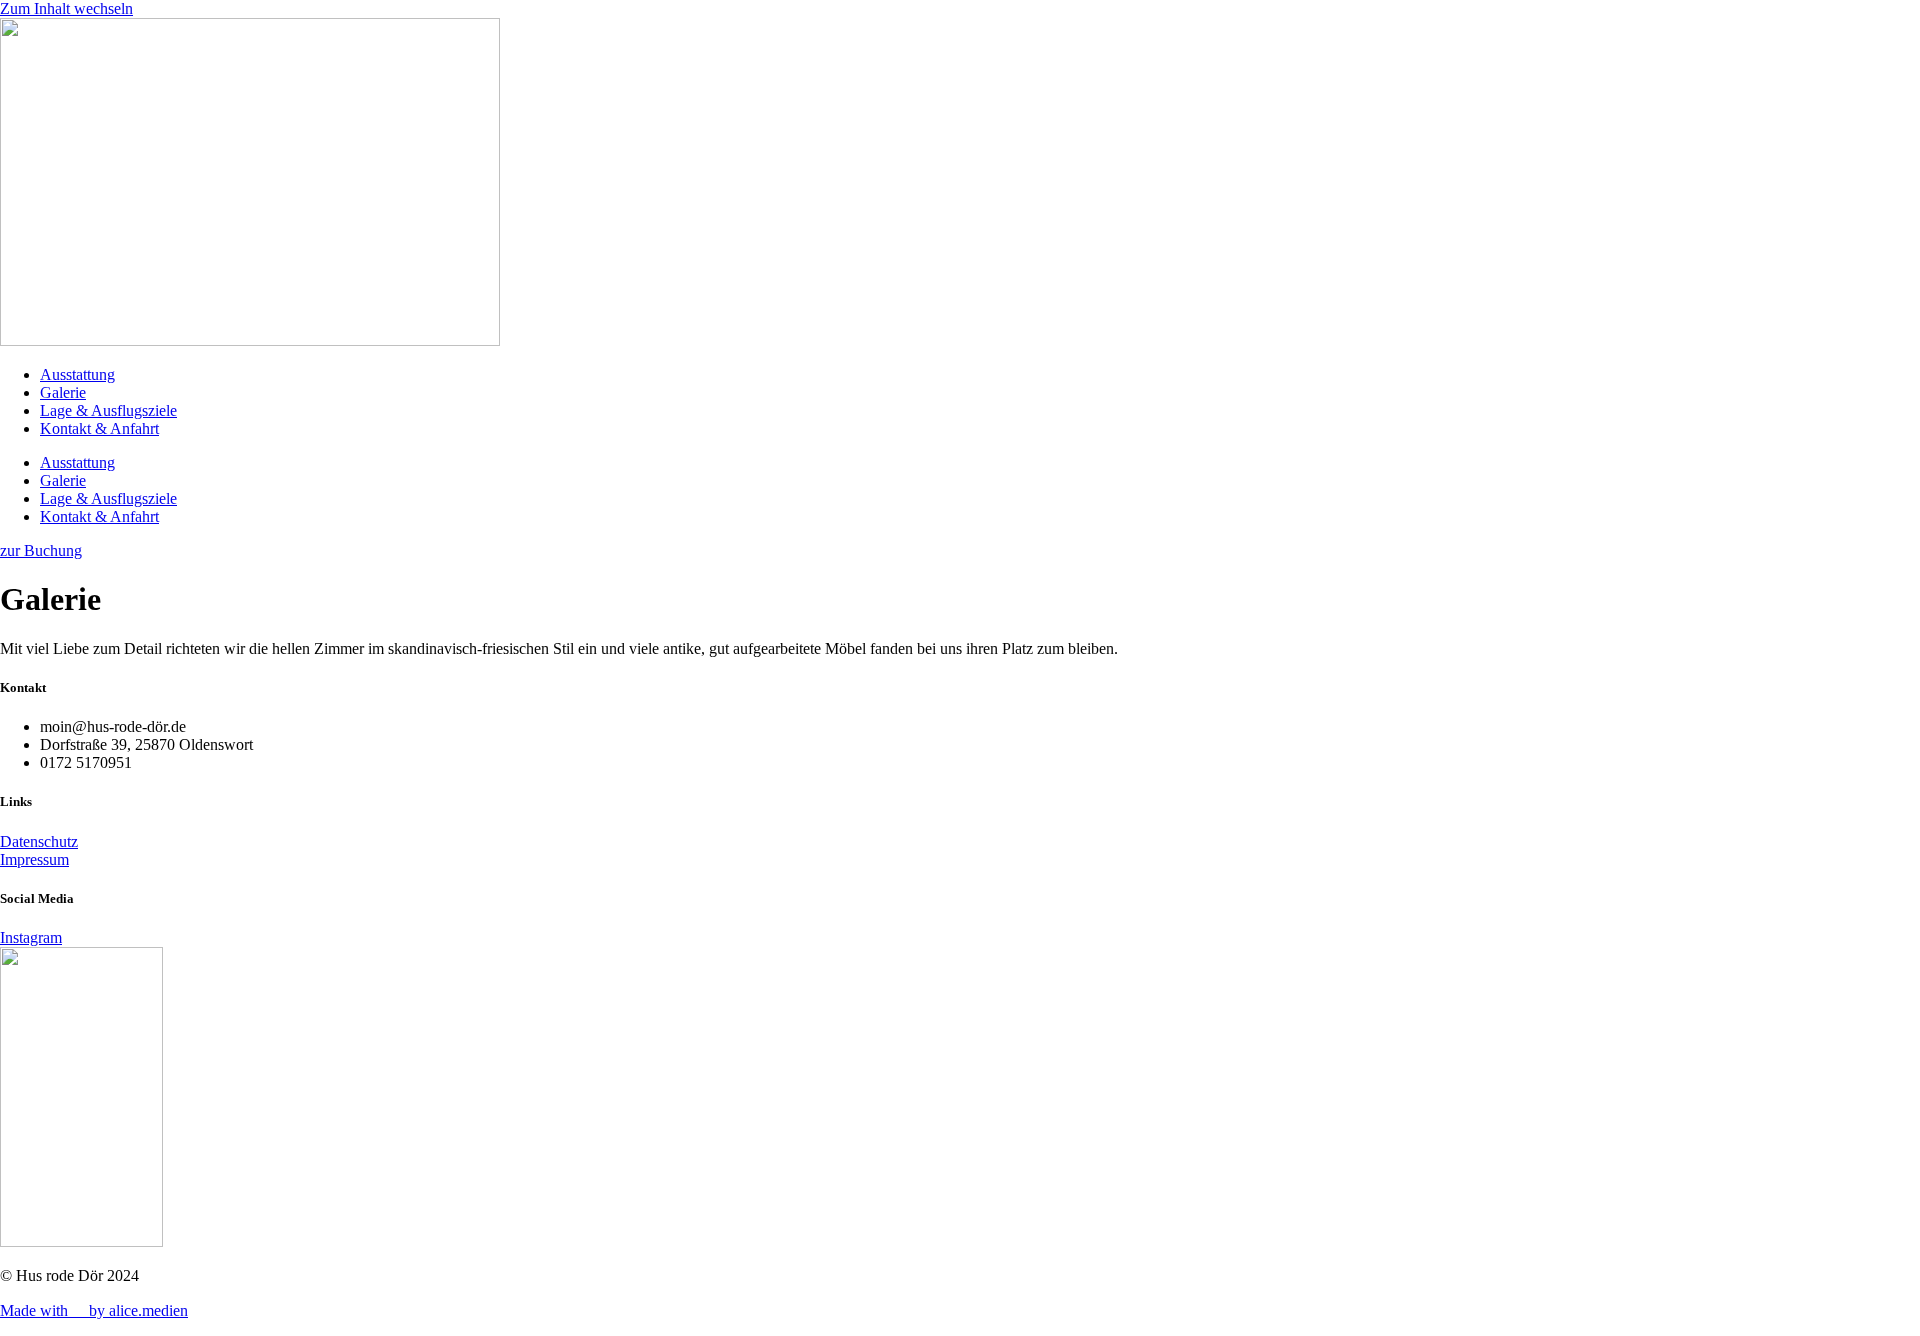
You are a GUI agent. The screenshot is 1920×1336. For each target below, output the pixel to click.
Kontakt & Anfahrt (99, 428)
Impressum (34, 859)
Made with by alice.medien (94, 1310)
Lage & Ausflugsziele (108, 410)
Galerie (63, 392)
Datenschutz (39, 841)
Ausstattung (77, 374)
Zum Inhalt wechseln (66, 8)
